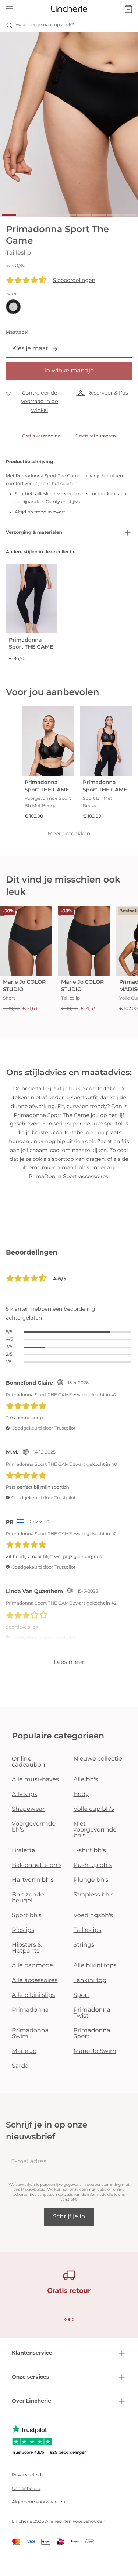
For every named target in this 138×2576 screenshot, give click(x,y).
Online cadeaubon (29, 1762)
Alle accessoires (35, 1980)
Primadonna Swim (30, 2034)
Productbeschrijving (29, 462)
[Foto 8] (114, 215)
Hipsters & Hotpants (27, 1948)
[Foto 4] (54, 215)
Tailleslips (88, 1930)
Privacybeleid (33, 2189)
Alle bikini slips (33, 1995)
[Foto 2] (24, 215)
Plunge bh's (91, 1880)
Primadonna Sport (92, 2034)
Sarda (20, 2066)
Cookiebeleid (26, 2489)
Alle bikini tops (95, 1966)
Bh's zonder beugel (29, 1898)
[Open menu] (10, 9)
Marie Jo (24, 2051)
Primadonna (30, 2010)
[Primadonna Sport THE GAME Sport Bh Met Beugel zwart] (106, 741)
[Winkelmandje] (128, 9)
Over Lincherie (31, 2401)
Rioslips (23, 1930)
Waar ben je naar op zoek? (45, 25)
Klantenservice (32, 2353)
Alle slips (24, 1794)
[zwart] (13, 307)
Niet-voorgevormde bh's (95, 1830)
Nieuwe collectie (98, 1759)
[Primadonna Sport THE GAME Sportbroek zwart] (32, 599)
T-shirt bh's (90, 1851)
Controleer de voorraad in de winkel (40, 402)
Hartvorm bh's (33, 1880)
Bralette (23, 1851)
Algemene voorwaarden (38, 2502)
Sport (82, 1995)
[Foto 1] (9, 215)
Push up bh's (93, 1865)
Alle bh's (86, 1780)
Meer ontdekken (69, 833)
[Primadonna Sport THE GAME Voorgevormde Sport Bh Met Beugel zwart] (48, 741)
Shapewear (28, 1809)
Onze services (30, 2377)
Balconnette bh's (37, 1865)
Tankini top (90, 1980)
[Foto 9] (129, 215)
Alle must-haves (35, 1780)
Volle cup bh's (94, 1809)
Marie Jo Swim (95, 2051)
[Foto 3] (39, 215)
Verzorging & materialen (34, 532)
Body (81, 1794)
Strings (84, 1945)
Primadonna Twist (92, 2013)
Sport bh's (27, 1915)
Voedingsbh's (93, 1915)
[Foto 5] (69, 215)
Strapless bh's (94, 1895)
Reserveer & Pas (108, 393)
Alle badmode (33, 1966)
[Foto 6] (84, 215)
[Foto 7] (99, 215)
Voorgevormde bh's (34, 1827)
